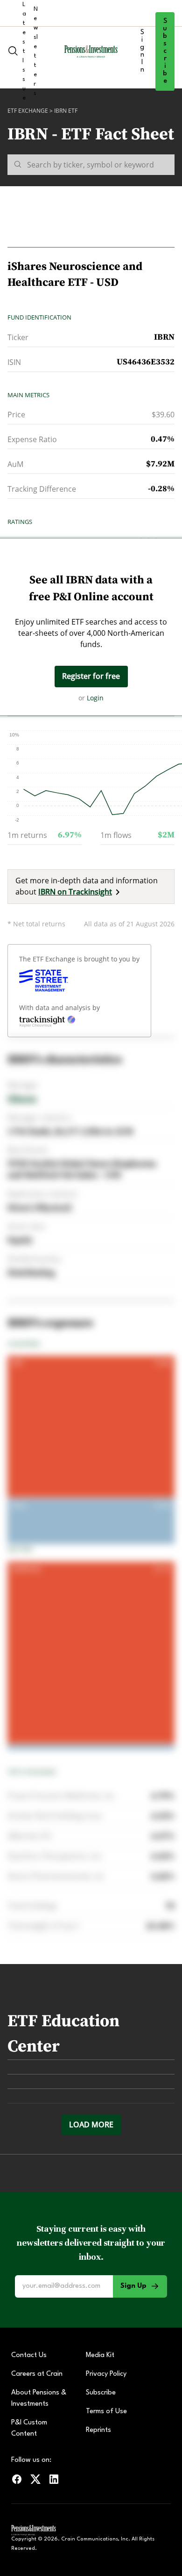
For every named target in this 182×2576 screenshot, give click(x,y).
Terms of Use (106, 2412)
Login (95, 698)
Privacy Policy (106, 2374)
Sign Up (133, 2286)
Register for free (91, 676)
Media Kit (100, 2355)
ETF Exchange (28, 111)
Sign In (142, 51)
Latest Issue (24, 51)
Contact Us (29, 2355)
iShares (22, 1099)
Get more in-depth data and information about (87, 886)
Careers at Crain (37, 2374)
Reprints (98, 2430)
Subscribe (165, 51)
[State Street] (44, 981)
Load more (91, 2125)
